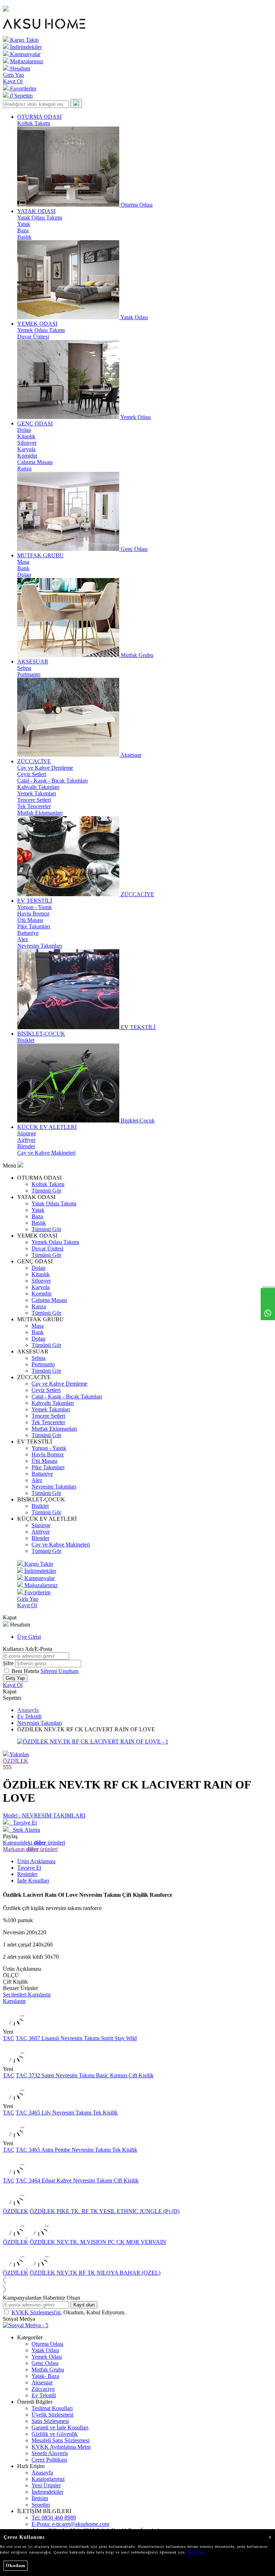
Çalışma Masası (35, 462)
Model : (44, 1815)
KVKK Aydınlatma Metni (61, 2447)
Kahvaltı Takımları (38, 787)
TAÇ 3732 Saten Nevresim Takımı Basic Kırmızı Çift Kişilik (85, 2075)
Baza (23, 230)
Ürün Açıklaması (36, 1861)
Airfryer (26, 1140)
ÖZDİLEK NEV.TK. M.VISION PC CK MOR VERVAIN (98, 2242)
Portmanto (29, 674)
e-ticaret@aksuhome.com (70, 2524)
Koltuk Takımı (34, 123)
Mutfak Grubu (48, 2370)
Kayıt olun (84, 2305)
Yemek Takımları (37, 793)
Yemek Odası (47, 2357)
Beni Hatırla (26, 1671)
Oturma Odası (47, 2344)
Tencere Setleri (34, 800)
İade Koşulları (33, 1881)
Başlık (24, 237)
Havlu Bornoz (33, 914)
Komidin (27, 456)
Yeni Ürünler (46, 2485)
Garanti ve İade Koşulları (60, 2427)
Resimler (27, 1874)
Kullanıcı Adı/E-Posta (28, 1649)
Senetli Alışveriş (50, 2453)
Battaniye (28, 933)
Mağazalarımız (26, 61)
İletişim (40, 2498)
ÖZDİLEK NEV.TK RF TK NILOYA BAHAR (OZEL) (95, 2273)
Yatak (24, 224)
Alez (23, 939)
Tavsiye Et (23, 1823)
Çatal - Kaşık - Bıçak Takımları (52, 781)
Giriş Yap (13, 75)
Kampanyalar (25, 54)
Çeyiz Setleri (32, 774)
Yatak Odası (45, 2350)
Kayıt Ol (13, 81)
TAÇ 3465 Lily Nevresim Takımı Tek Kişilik (67, 2113)
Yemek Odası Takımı (41, 330)
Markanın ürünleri (30, 1849)
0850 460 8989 (54, 2518)
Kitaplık (26, 436)
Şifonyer (27, 443)
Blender (26, 1146)
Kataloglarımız (48, 2479)
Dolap (24, 430)
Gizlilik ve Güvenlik (55, 2434)
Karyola (26, 449)
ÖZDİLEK (16, 1761)
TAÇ (9, 2038)
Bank (23, 568)
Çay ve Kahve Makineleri (46, 1153)
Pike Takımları (34, 926)
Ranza (24, 468)
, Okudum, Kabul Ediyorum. (69, 2312)
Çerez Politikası (49, 2460)
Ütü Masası (30, 920)
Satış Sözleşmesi (50, 2421)
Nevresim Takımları (40, 946)
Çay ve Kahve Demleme (45, 768)
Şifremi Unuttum (59, 1671)
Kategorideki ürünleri (34, 1843)
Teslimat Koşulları (52, 2408)
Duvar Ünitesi (33, 337)
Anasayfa (28, 1710)
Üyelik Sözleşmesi (52, 2415)
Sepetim (41, 2505)
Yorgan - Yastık (35, 907)
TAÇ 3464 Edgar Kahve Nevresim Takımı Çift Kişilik (77, 2180)
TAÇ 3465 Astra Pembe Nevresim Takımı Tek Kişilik (76, 2150)
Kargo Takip (24, 40)
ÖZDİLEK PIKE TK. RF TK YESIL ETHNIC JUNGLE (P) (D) (105, 2211)
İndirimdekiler (25, 47)
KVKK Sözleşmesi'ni (36, 2312)
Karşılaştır (14, 2001)
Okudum (16, 2565)
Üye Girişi (29, 1637)
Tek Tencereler (34, 806)
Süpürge (27, 1133)
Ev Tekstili (29, 1716)
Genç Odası (45, 2363)
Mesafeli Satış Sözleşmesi (61, 2440)
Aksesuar (42, 2382)
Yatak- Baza (45, 2376)
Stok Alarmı (24, 1830)
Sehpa (24, 668)
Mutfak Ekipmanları (40, 813)
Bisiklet (26, 1040)
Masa (23, 562)
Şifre (8, 1663)
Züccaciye (43, 2389)
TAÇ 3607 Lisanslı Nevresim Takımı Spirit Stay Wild (76, 2038)
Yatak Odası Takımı (40, 218)
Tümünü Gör (46, 1191)
